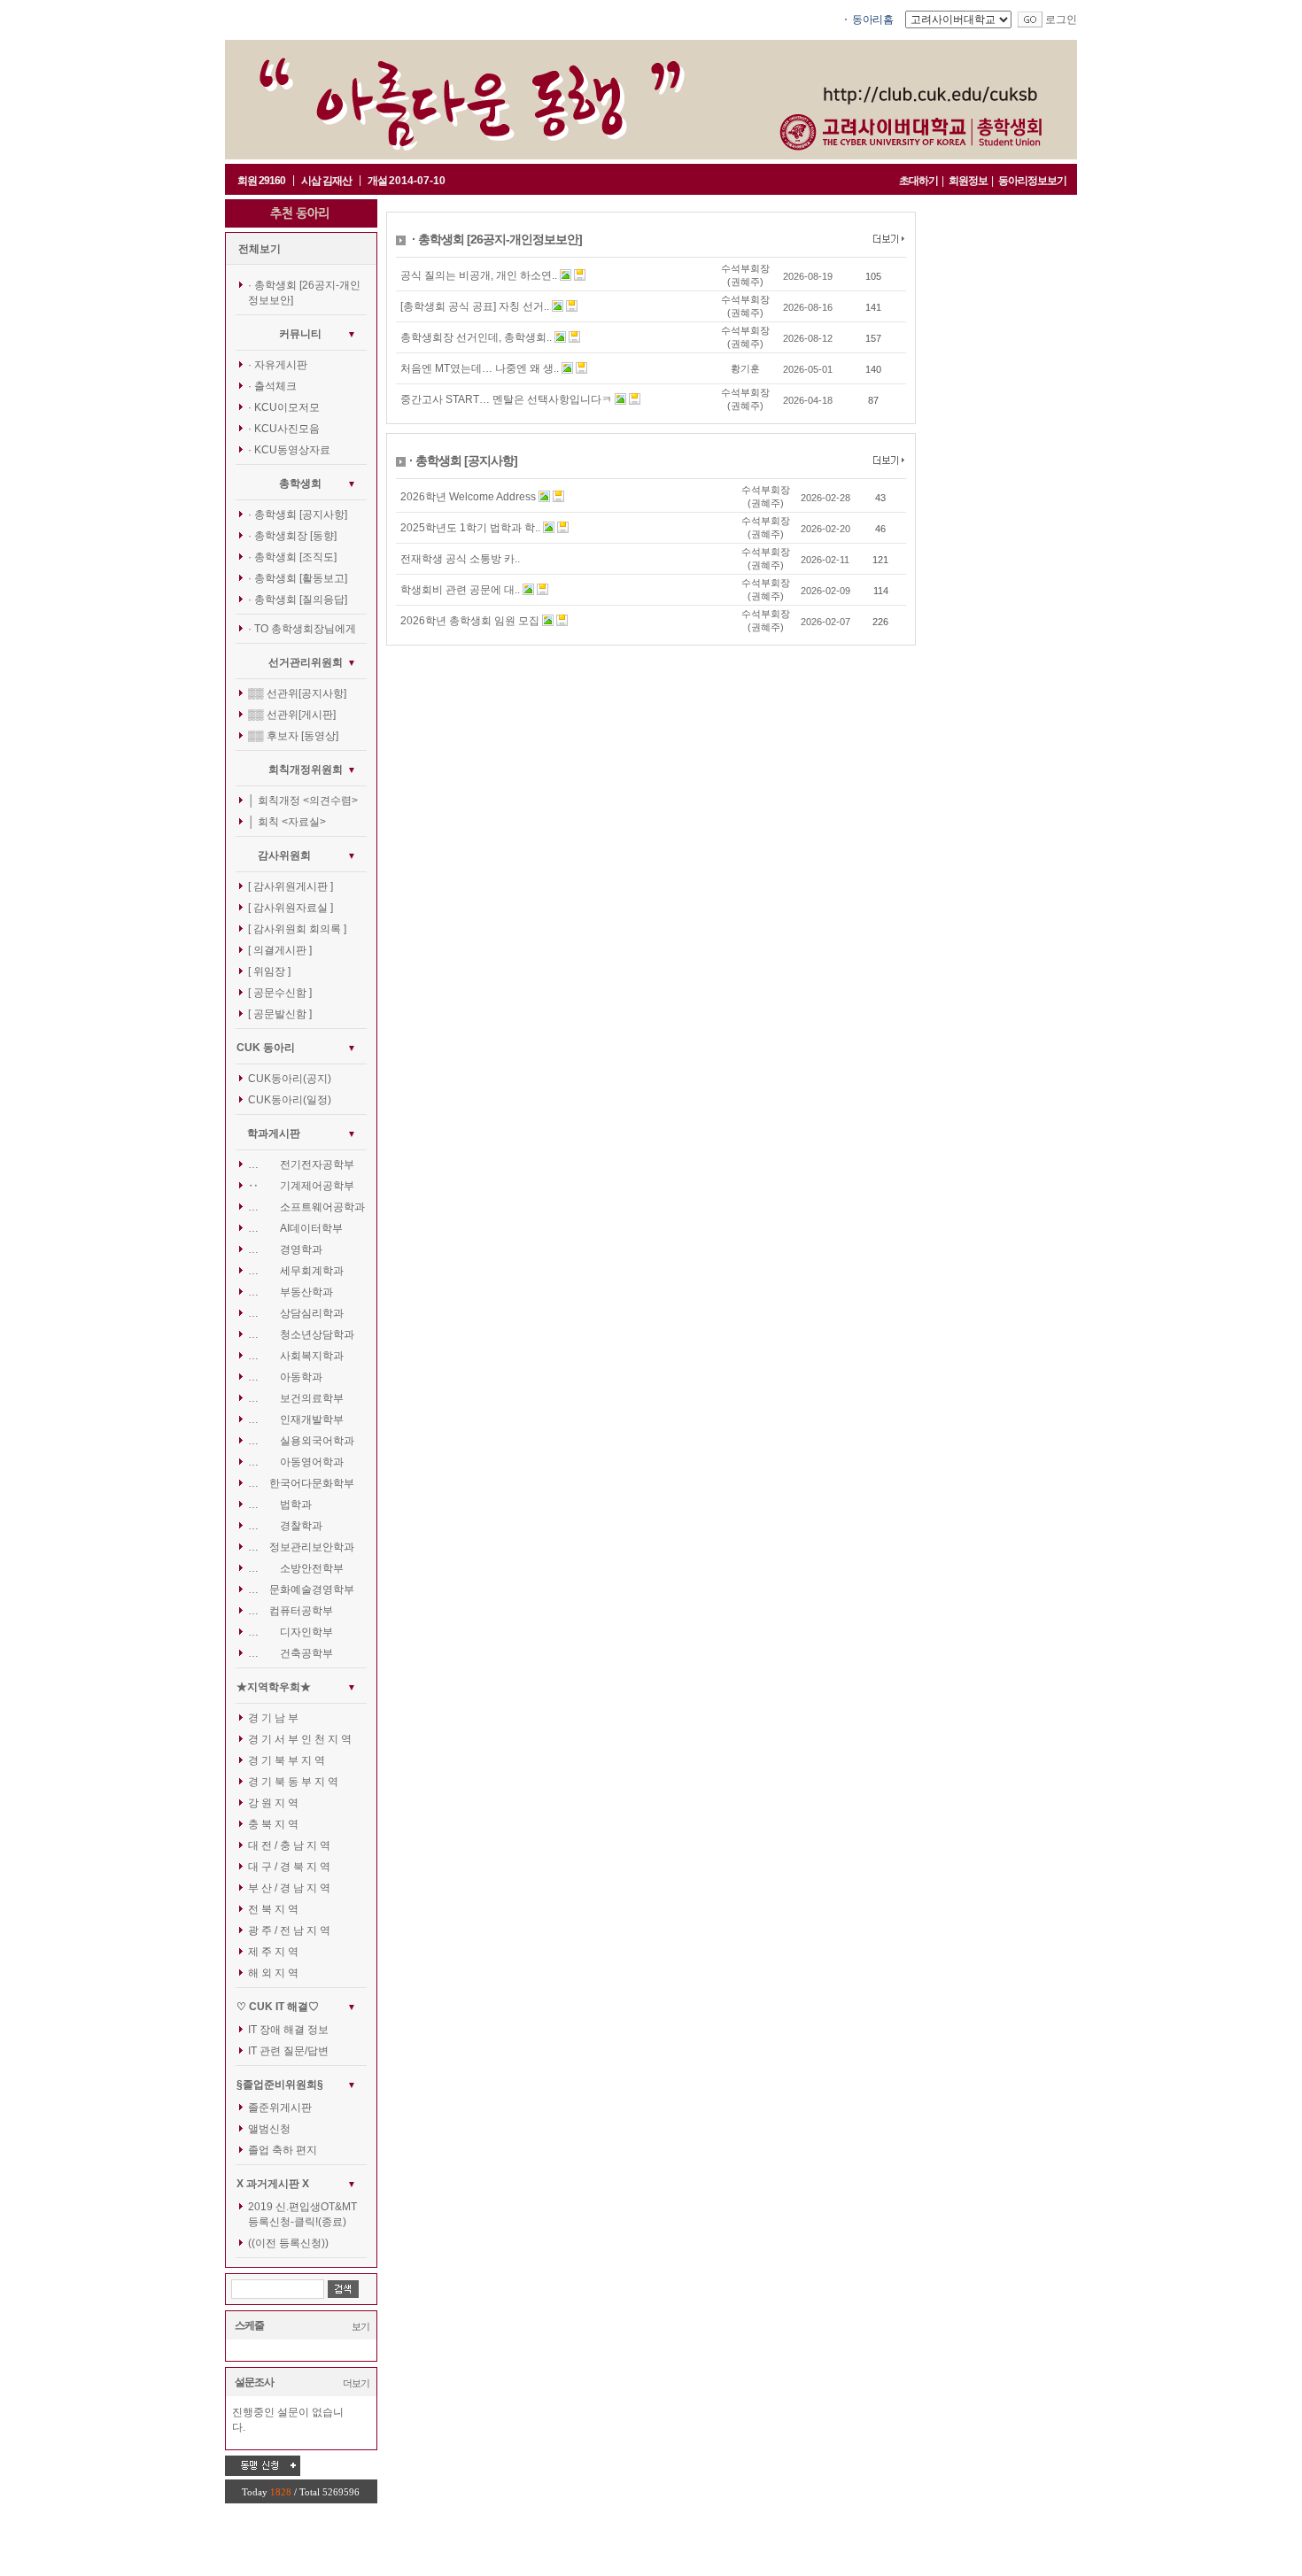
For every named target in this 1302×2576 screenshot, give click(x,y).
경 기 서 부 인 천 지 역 (300, 1739)
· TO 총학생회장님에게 (302, 629)
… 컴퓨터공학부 (291, 1611)
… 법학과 (280, 1505)
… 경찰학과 (285, 1526)
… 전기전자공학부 (301, 1164)
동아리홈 (872, 19)
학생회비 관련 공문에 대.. (460, 590)
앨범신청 (269, 2129)
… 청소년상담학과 (301, 1334)
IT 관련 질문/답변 (288, 2051)
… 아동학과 (285, 1377)
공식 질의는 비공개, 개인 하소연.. (479, 275)
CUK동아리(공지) (290, 1079)
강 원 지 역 (273, 1803)
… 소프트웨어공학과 (306, 1207)
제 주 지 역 (273, 1952)
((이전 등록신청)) (288, 2243)
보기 (360, 2326)
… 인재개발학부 (296, 1420)
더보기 (356, 2383)
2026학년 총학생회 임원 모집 (470, 621)
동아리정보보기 (1032, 181)
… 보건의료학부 (296, 1398)
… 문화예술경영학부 (301, 1590)
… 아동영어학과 (296, 1462)
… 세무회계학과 (296, 1271)
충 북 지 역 (273, 1824)
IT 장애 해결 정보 (288, 2030)
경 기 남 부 (273, 1718)
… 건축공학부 (291, 1653)
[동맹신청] (263, 2465)
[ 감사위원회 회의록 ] (297, 929)
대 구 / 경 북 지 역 (289, 1867)
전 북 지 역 (273, 1909)
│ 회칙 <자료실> (287, 822)
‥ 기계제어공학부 (301, 1186)
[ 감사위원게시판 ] (291, 886)
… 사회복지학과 (296, 1356)
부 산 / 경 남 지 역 (289, 1888)
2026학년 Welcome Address (468, 497)
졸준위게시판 (280, 2108)
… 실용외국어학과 (301, 1441)
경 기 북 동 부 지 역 (293, 1782)
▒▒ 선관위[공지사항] (297, 693)
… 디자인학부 (291, 1632)
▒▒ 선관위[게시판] (292, 715)
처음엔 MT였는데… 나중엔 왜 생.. (480, 368)
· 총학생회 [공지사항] (298, 514)
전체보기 (260, 249)
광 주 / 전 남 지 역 (289, 1930)
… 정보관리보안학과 (301, 1547)
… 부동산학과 (291, 1292)
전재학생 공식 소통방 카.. (460, 559)
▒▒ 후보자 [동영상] (293, 736)
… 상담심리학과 (296, 1313)
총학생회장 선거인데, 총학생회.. (476, 337)
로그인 (1061, 19)
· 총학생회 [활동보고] (298, 578)
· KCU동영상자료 (289, 450)
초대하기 (918, 181)
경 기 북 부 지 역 (287, 1760)
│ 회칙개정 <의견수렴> (303, 801)
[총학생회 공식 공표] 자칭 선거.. (475, 306)
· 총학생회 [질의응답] (298, 600)
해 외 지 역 (273, 1973)
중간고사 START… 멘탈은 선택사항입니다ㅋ (506, 399)
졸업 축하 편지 (283, 2150)
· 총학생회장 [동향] (292, 536)
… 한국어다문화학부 (301, 1483)
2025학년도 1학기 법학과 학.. (470, 528)
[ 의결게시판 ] (280, 950)
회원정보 (968, 181)
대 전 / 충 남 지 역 (289, 1845)
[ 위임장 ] (269, 971)
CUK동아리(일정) (290, 1100)
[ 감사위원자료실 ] (291, 908)
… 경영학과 (285, 1249)
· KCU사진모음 (284, 429)
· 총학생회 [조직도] (292, 557)
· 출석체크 (272, 386)
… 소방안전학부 (296, 1568)
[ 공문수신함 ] (280, 993)
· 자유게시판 (278, 365)
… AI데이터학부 (295, 1228)
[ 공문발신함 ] (280, 1014)
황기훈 (745, 368)
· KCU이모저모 (284, 407)
